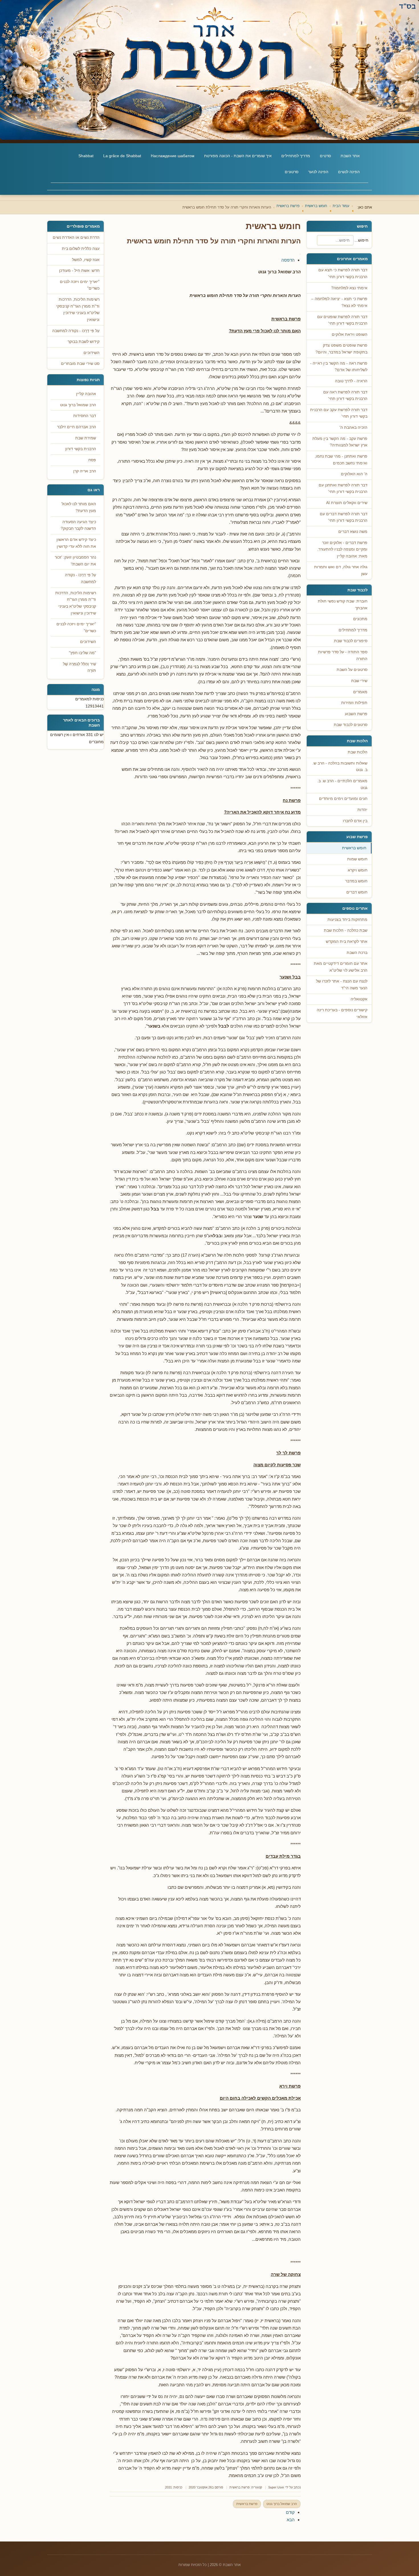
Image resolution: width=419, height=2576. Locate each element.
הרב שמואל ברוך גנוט (282, 2504)
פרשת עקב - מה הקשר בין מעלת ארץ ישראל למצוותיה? (340, 442)
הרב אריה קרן (85, 471)
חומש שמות (357, 859)
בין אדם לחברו (355, 821)
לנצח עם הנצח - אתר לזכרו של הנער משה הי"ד (342, 985)
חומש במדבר (356, 881)
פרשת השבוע (356, 714)
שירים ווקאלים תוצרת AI (347, 503)
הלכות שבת (358, 752)
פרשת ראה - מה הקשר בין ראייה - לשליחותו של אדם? (339, 367)
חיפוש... (361, 240)
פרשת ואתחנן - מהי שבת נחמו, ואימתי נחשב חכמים (341, 460)
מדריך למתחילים (296, 156)
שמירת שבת (86, 438)
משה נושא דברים (353, 532)
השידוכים (88, 642)
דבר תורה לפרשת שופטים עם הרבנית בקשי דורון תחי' (342, 320)
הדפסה (288, 260)
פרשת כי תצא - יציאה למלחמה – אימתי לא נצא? (339, 302)
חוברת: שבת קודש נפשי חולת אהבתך (343, 605)
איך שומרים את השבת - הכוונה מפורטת (238, 156)
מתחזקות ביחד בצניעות (347, 920)
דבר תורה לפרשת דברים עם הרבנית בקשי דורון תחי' (344, 517)
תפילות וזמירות (354, 703)
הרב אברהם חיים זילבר (77, 427)
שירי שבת (359, 681)
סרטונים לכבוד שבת (351, 725)
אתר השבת (350, 156)
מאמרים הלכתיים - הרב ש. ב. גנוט (342, 784)
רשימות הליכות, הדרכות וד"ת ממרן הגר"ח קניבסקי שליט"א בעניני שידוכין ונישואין (76, 603)
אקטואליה (359, 999)
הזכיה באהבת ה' (353, 427)
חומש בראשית (354, 848)
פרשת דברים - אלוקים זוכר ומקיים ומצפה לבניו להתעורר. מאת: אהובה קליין (342, 549)
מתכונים (360, 619)
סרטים (325, 156)
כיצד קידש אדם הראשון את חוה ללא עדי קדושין (76, 543)
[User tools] (300, 254)
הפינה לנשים (349, 172)
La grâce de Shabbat (122, 156)
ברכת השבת (357, 953)
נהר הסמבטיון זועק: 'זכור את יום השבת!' (75, 561)
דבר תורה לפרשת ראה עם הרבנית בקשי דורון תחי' (345, 396)
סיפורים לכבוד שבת (351, 641)
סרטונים (292, 172)
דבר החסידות (85, 416)
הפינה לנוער (318, 172)
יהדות (362, 810)
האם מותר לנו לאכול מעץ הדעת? (79, 507)
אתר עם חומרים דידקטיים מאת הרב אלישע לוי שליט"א (341, 967)
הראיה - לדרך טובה (351, 381)
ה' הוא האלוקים (354, 474)
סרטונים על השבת (352, 670)
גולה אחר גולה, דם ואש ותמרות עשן (341, 570)
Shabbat (86, 156)
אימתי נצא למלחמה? (349, 288)
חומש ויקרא (358, 870)
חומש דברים (357, 892)
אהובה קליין (86, 394)
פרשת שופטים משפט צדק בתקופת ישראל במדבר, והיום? (341, 349)
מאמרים (360, 692)
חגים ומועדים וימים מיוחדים (343, 799)
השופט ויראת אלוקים (350, 334)
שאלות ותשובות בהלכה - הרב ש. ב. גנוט (340, 767)
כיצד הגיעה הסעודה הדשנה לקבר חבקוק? (78, 525)
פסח (92, 460)
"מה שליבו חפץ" (83, 653)
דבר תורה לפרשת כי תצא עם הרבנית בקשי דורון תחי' (343, 273)
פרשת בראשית (240, 2487)
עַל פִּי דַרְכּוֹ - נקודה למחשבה (81, 578)
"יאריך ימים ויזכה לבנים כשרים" (76, 627)
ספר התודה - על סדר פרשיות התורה (343, 655)
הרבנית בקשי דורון (81, 449)
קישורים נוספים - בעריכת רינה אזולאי (342, 1013)
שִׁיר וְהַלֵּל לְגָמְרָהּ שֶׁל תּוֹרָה (80, 667)
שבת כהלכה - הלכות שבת (346, 930)
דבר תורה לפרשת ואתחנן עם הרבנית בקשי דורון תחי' (343, 489)
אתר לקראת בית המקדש (347, 942)
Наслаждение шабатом (173, 156)
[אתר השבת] (209, 70)
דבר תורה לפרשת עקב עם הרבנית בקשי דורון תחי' (339, 413)
